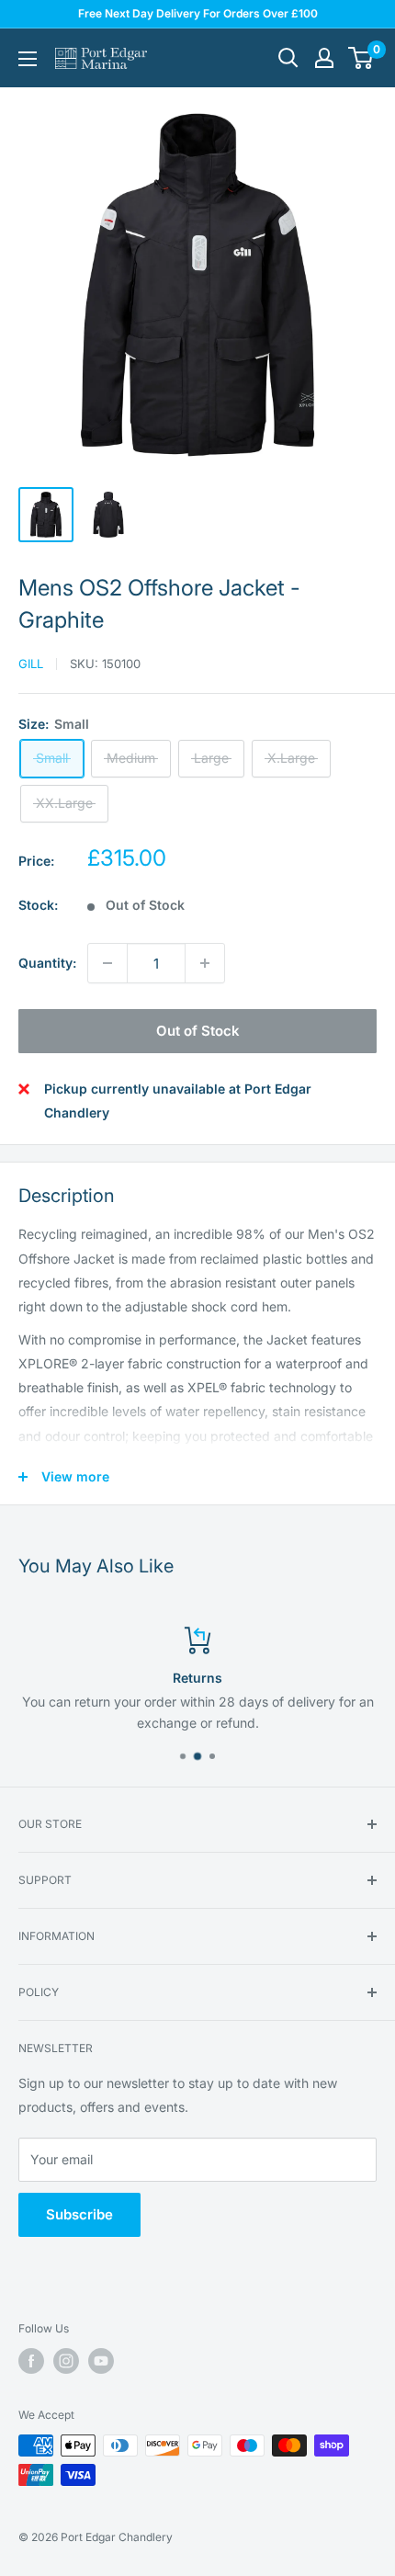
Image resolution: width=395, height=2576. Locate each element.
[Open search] (288, 58)
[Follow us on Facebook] (31, 2361)
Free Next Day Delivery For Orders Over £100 (198, 13)
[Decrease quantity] (107, 963)
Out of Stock (198, 1031)
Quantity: (47, 963)
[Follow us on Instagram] (66, 2361)
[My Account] (324, 58)
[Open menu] (28, 59)
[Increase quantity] (205, 963)
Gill (31, 664)
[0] (361, 58)
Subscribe (79, 2214)
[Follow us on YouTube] (101, 2361)
